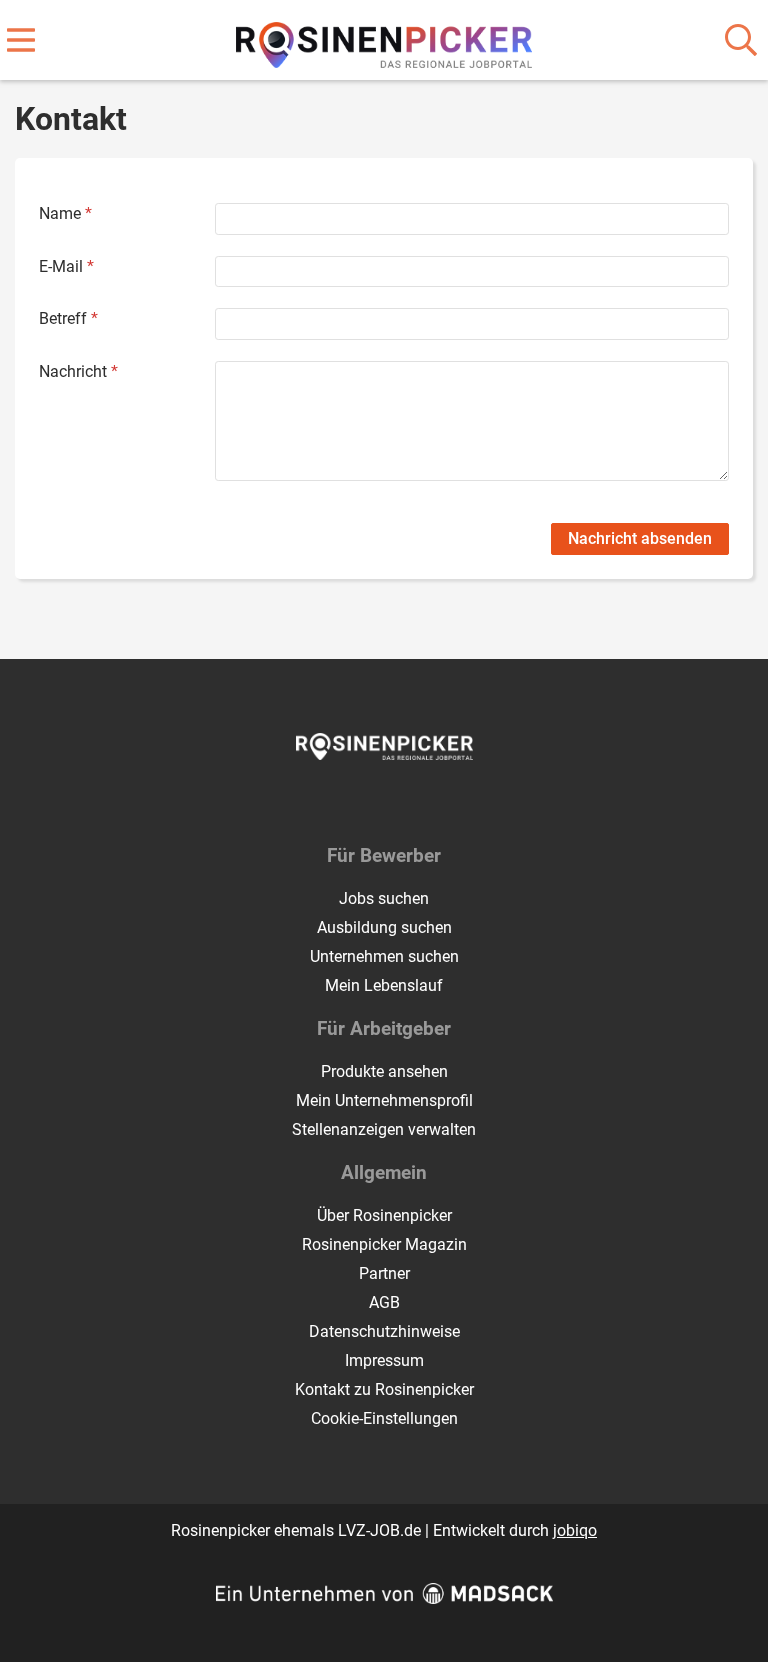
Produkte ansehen (384, 1071)
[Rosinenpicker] (384, 41)
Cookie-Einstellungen (384, 1418)
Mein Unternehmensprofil (384, 1100)
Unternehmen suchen (384, 956)
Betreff (68, 318)
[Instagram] (402, 802)
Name (65, 213)
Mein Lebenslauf (384, 985)
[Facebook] (369, 802)
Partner (384, 1273)
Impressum (384, 1360)
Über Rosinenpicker (384, 1215)
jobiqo (575, 1530)
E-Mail (66, 266)
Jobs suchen (384, 898)
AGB (384, 1302)
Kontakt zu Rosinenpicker (384, 1389)
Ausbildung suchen (384, 927)
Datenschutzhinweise (384, 1331)
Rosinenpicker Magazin (384, 1244)
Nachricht (78, 371)
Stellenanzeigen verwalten (384, 1129)
